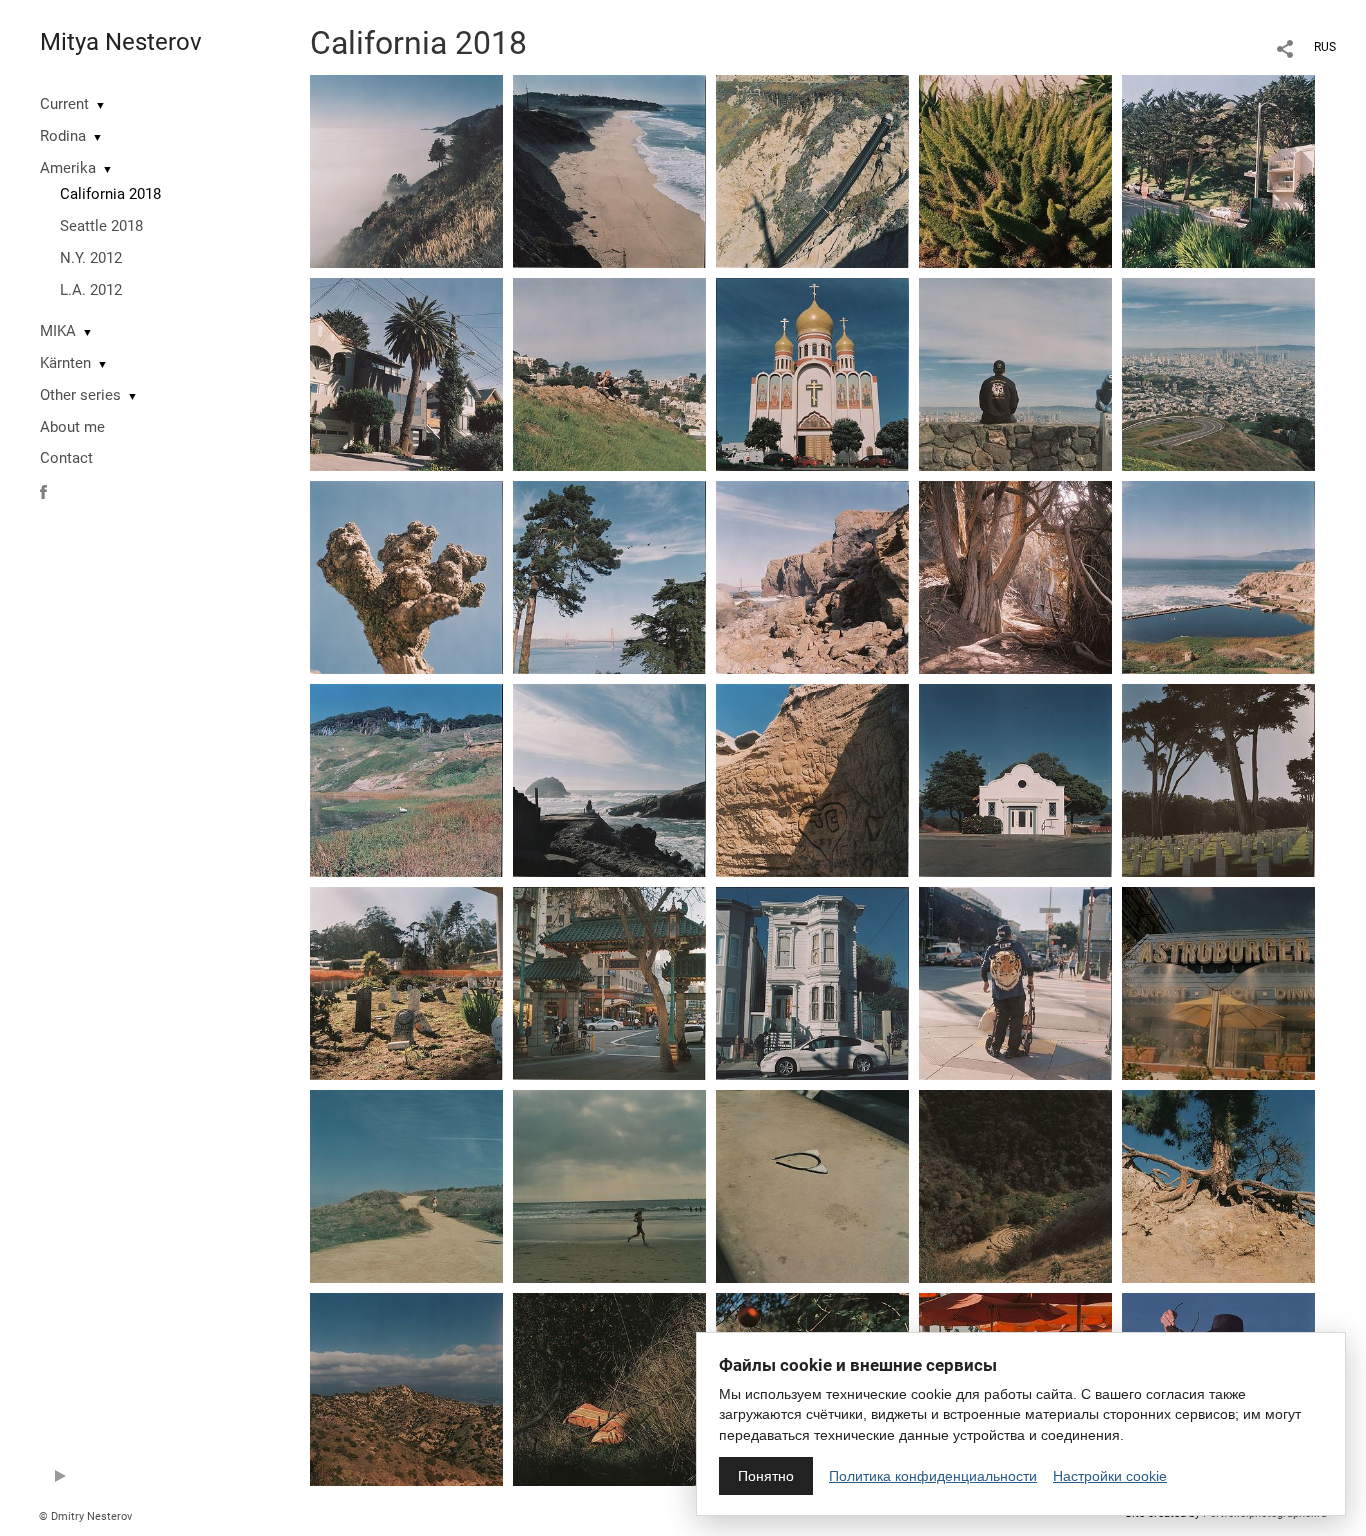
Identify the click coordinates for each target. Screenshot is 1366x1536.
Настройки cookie (1110, 1476)
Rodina (63, 136)
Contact (66, 458)
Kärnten (65, 363)
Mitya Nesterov (121, 42)
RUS (1325, 47)
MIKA (58, 331)
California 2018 (110, 194)
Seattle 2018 (101, 226)
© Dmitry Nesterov (85, 1516)
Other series (80, 395)
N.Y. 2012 (91, 258)
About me (72, 427)
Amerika (68, 168)
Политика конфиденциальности (933, 1476)
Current (64, 104)
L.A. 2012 (91, 290)
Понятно (766, 1476)
